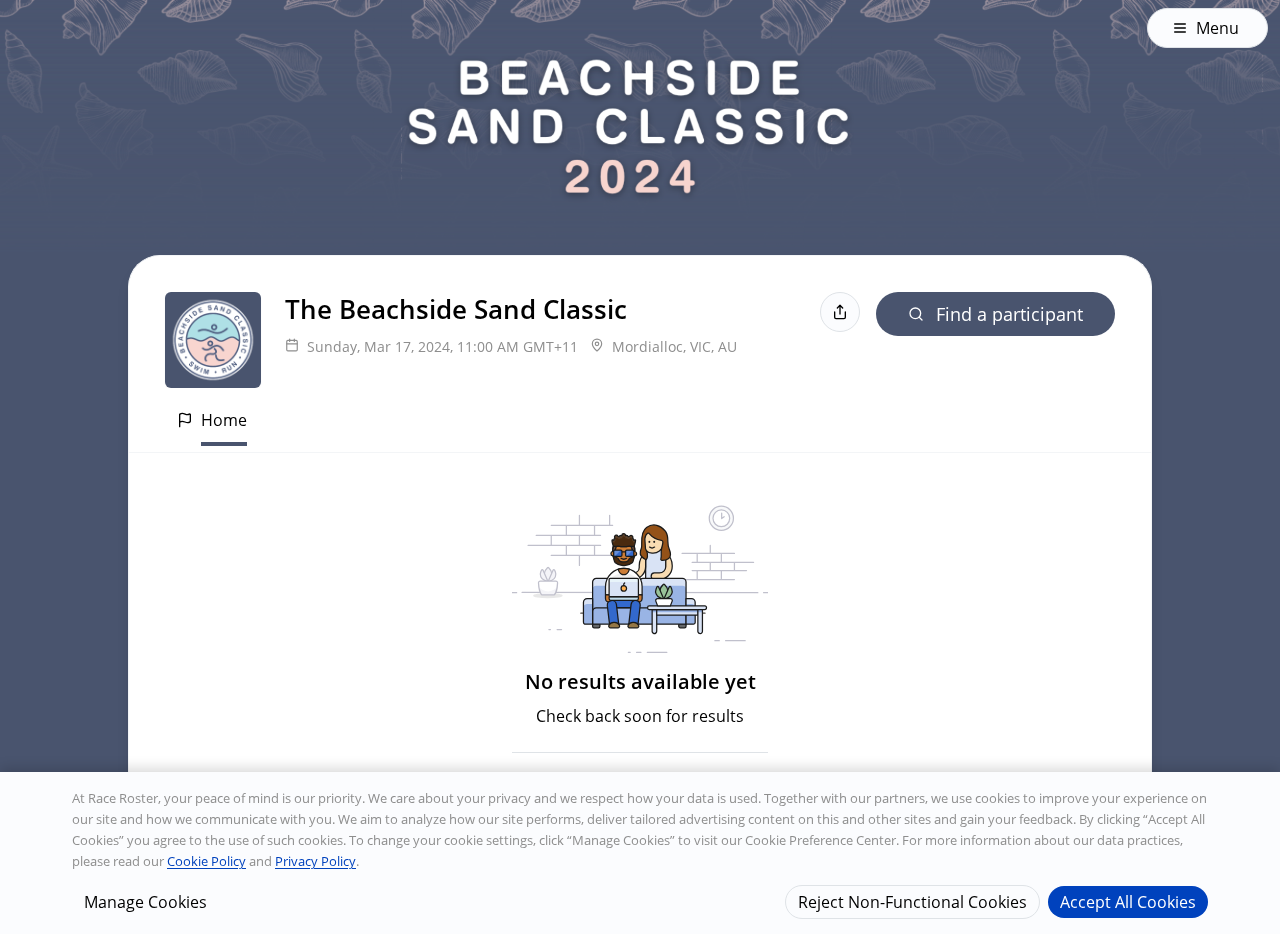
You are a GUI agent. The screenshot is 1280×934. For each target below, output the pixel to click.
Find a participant (1009, 314)
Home (224, 420)
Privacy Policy (315, 861)
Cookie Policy (206, 861)
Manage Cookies (145, 901)
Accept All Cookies (1128, 901)
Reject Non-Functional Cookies (912, 901)
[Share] (840, 312)
